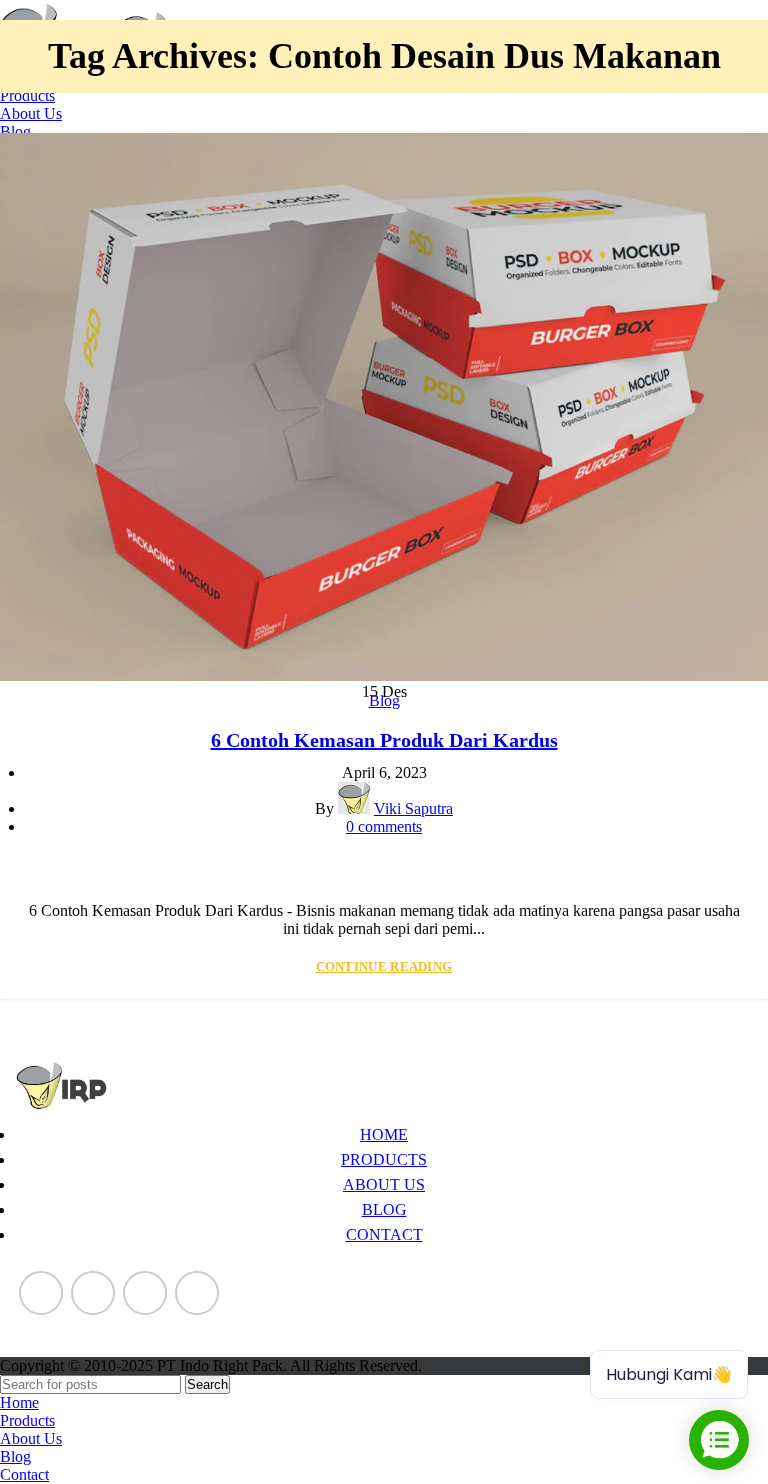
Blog (384, 700)
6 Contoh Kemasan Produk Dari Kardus (384, 740)
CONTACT (384, 1234)
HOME (384, 1134)
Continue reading (384, 966)
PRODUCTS (384, 1159)
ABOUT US (384, 1184)
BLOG (384, 1209)
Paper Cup (48, 1327)
